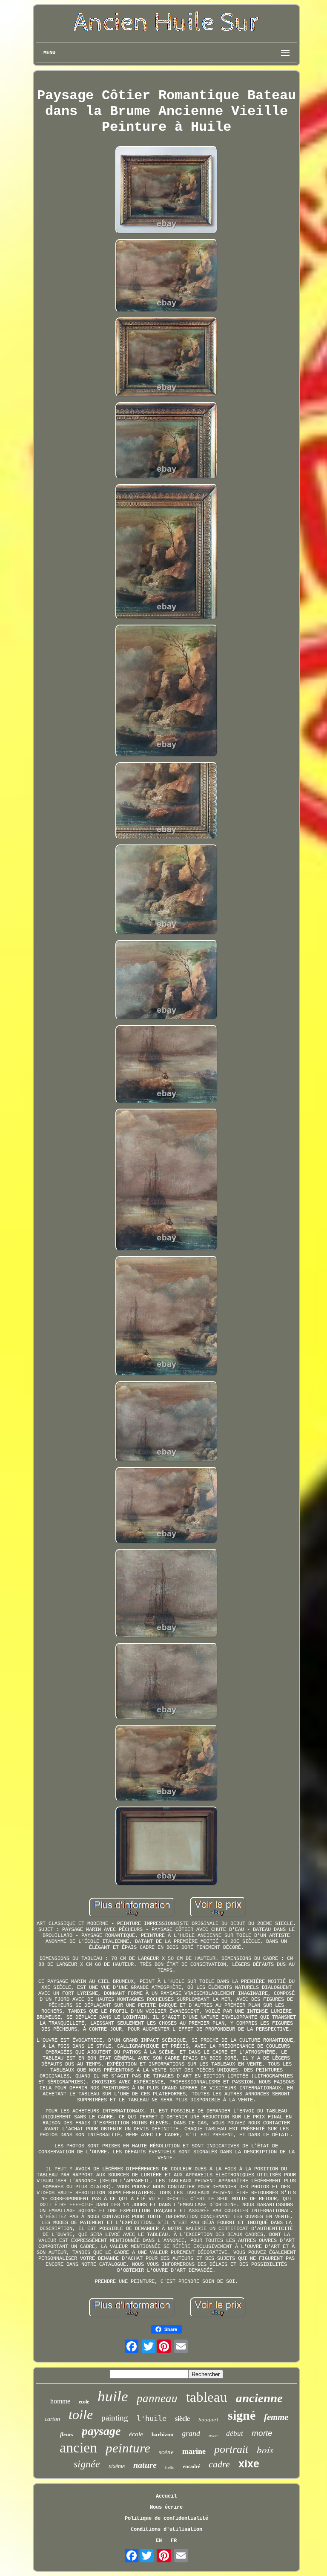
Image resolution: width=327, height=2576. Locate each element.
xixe (249, 2464)
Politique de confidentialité (166, 2518)
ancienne (259, 2398)
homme (60, 2401)
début (235, 2433)
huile (113, 2396)
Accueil (166, 2496)
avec (213, 2435)
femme (276, 2417)
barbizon (162, 2434)
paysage (101, 2431)
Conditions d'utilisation (166, 2530)
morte (262, 2433)
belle (170, 2468)
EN (159, 2541)
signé (242, 2415)
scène (166, 2452)
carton (52, 2419)
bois (265, 2449)
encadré (192, 2467)
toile (81, 2415)
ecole (84, 2402)
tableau (207, 2397)
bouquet (209, 2420)
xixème (117, 2466)
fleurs (67, 2434)
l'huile (152, 2418)
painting (115, 2418)
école (136, 2434)
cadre (219, 2464)
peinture (128, 2448)
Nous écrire (166, 2507)
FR (174, 2541)
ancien (78, 2448)
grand (191, 2433)
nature (145, 2465)
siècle (182, 2419)
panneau (157, 2398)
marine (194, 2451)
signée (87, 2464)
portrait (231, 2449)
